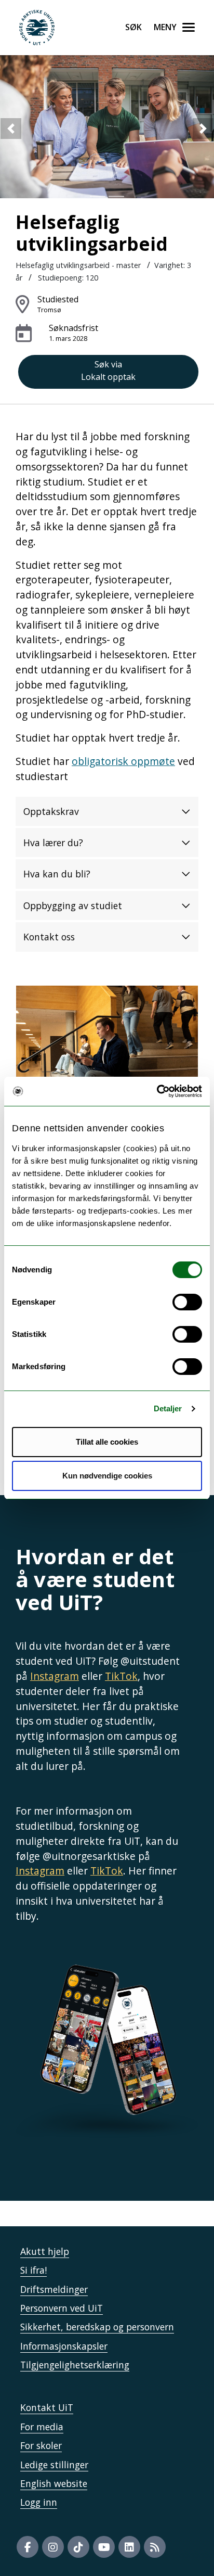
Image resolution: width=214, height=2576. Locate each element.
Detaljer (168, 1408)
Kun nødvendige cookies (107, 1476)
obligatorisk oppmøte (123, 761)
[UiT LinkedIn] (129, 2547)
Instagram (55, 1676)
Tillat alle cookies (107, 1442)
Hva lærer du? (53, 843)
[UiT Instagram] (53, 2547)
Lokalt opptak (108, 371)
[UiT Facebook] (28, 2547)
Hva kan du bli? (57, 874)
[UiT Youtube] (104, 2547)
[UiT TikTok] (78, 2547)
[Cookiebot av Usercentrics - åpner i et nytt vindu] (157, 1091)
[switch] (187, 1302)
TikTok (121, 1676)
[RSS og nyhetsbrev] (155, 2547)
